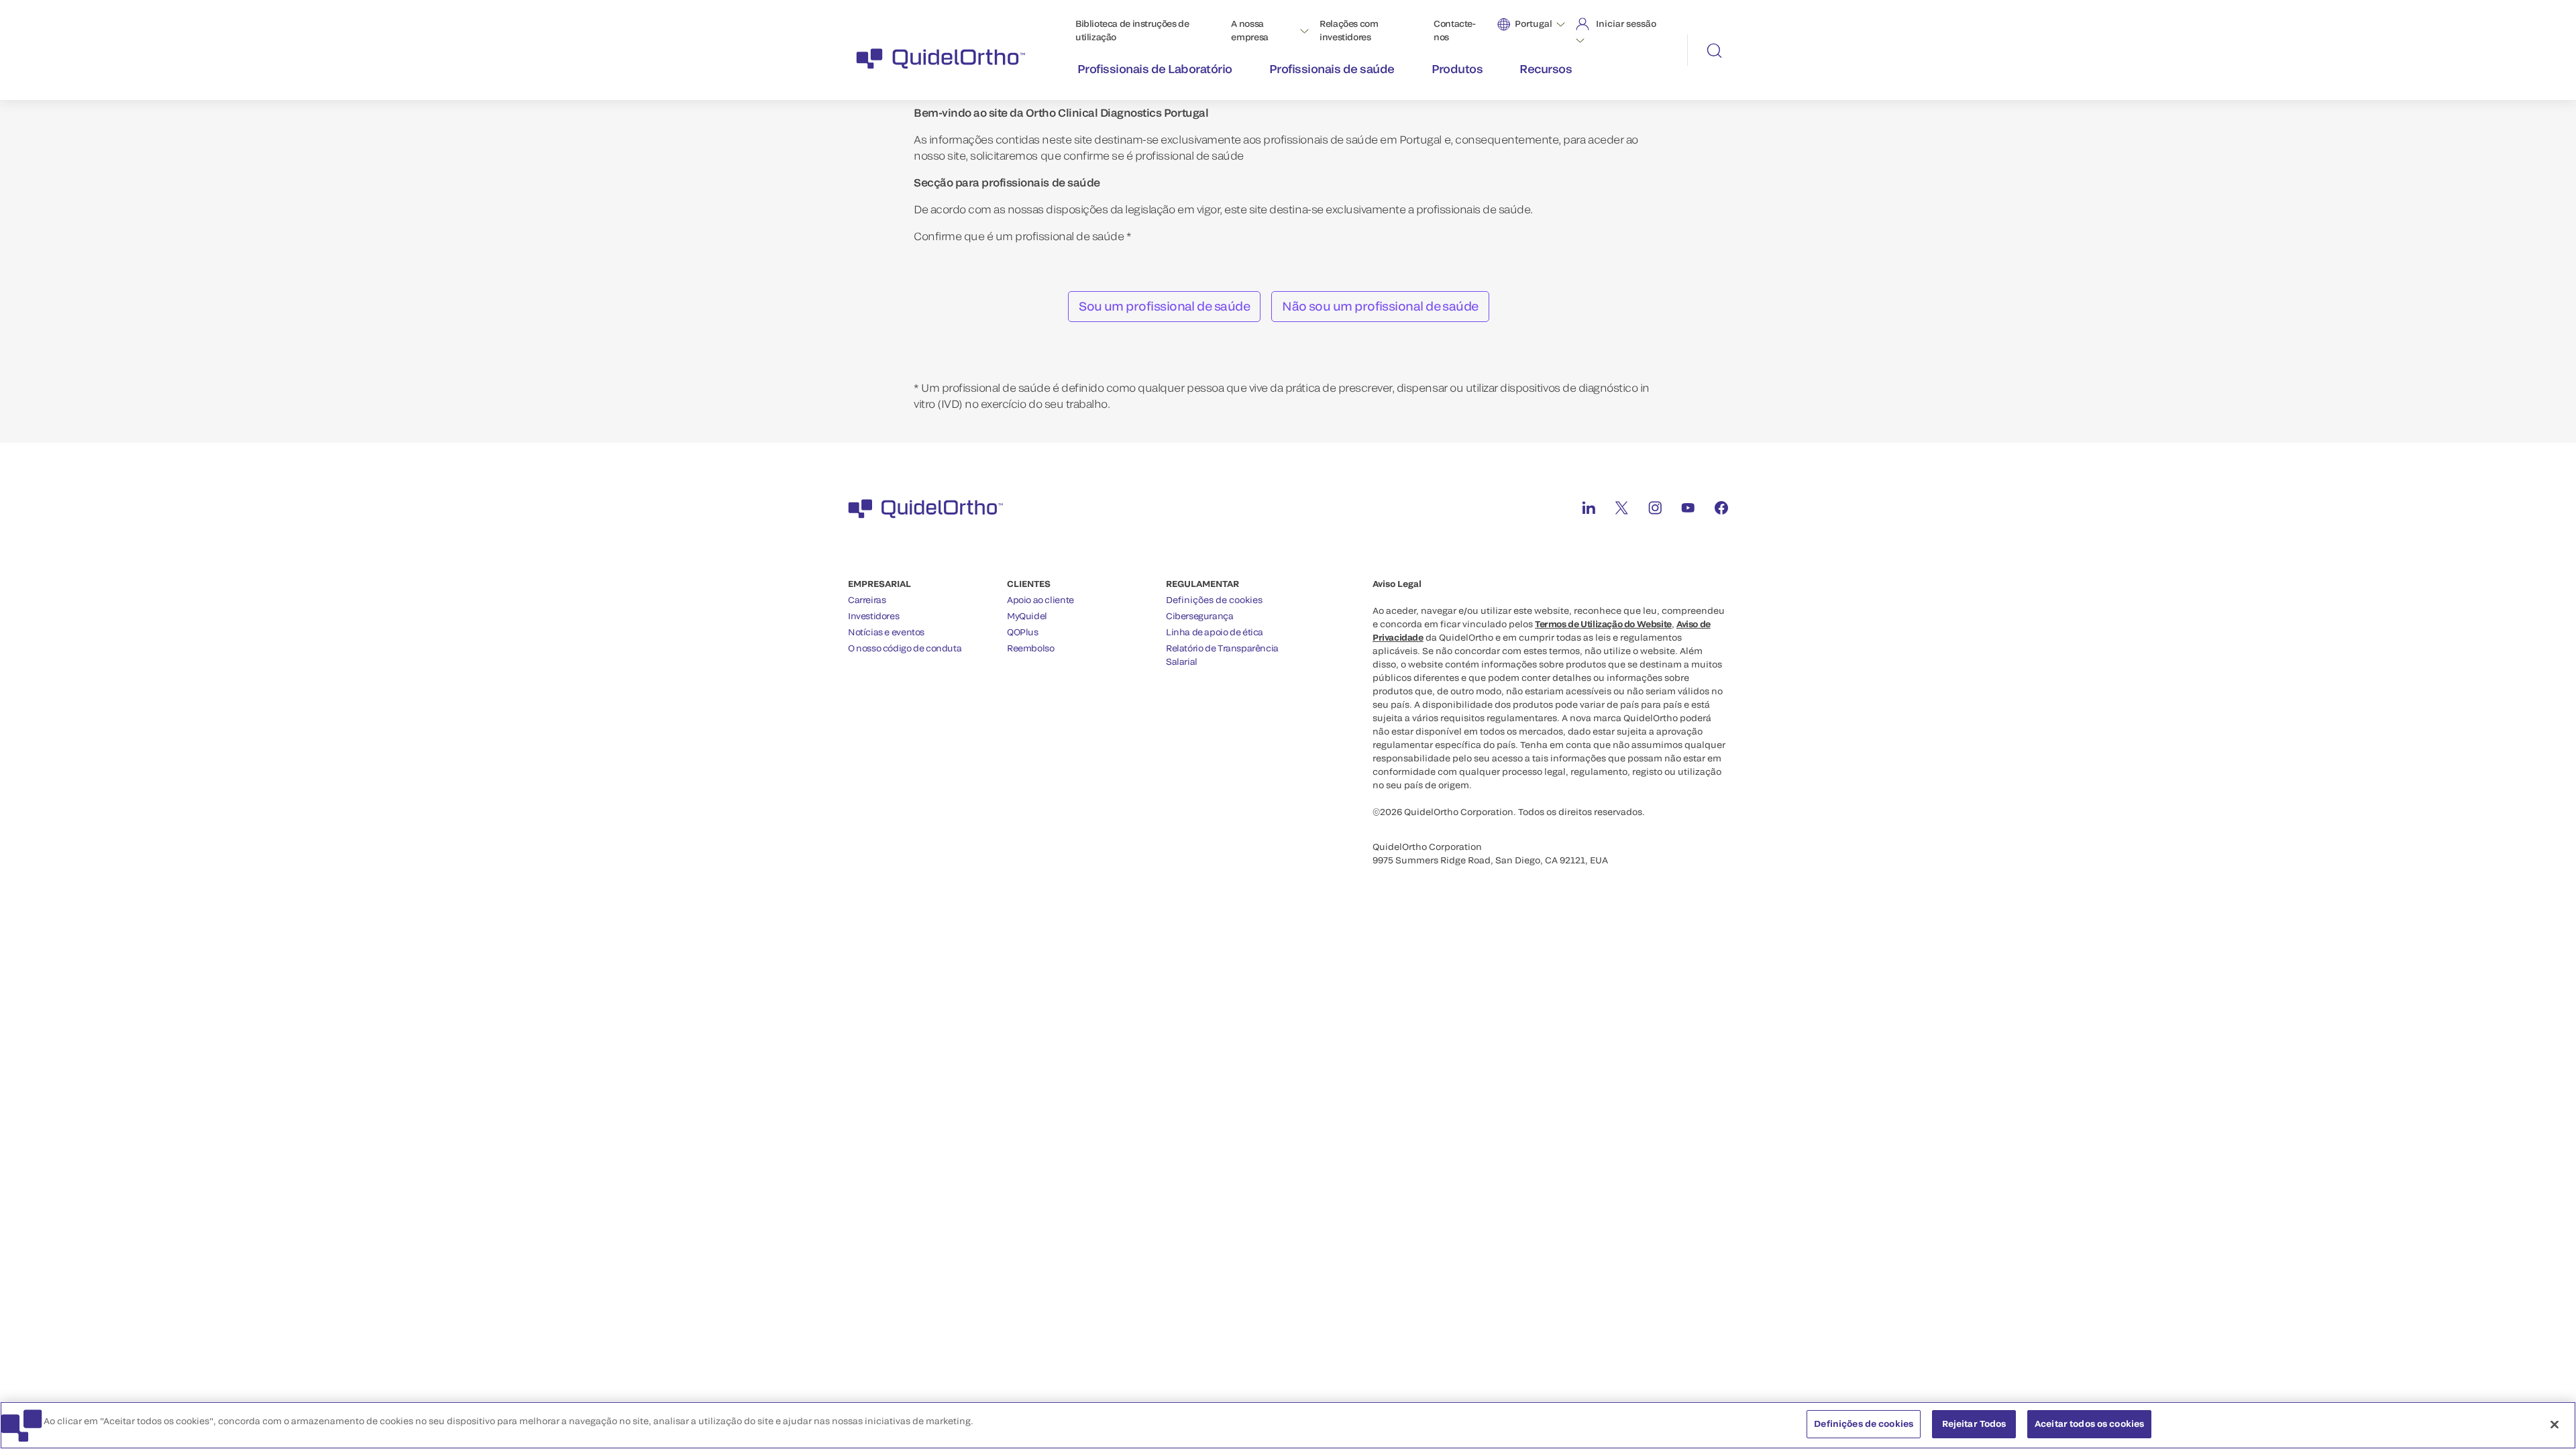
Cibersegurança (1200, 616)
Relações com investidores (1349, 30)
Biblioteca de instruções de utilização (1132, 30)
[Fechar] (2555, 1424)
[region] (1288, 1425)
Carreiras (867, 600)
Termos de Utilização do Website (1603, 624)
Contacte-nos (1455, 30)
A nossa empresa (1249, 30)
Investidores (873, 616)
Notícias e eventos (886, 632)
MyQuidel (1027, 616)
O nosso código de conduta (905, 648)
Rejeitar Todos (1974, 1424)
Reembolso (1031, 648)
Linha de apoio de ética (1215, 632)
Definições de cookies (1214, 600)
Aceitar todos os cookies (2089, 1424)
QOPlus (1023, 632)
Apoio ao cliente (1040, 600)
